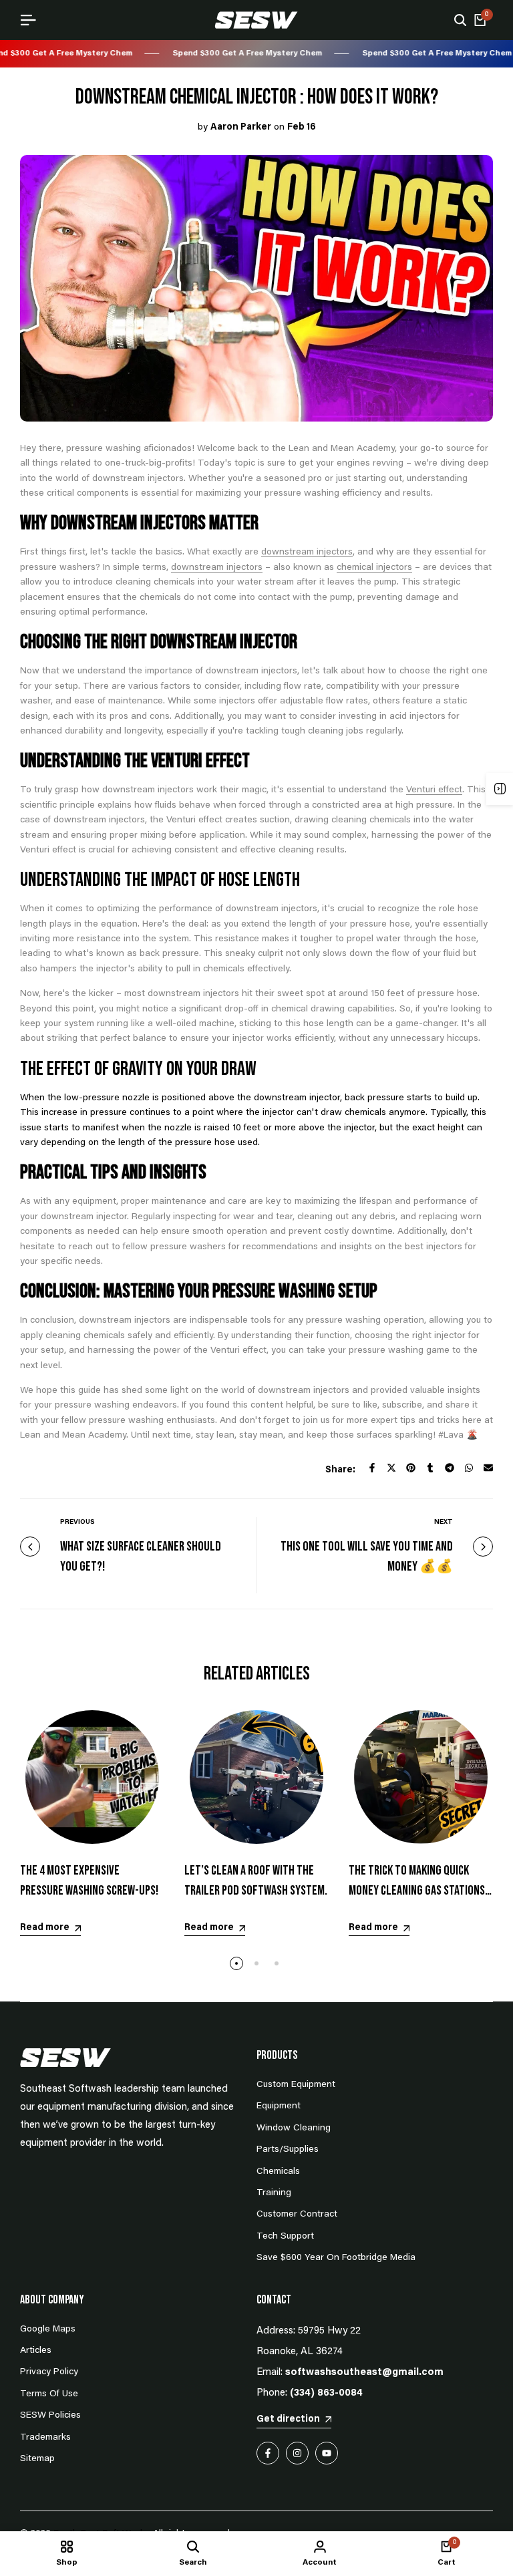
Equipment (279, 2106)
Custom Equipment (296, 2085)
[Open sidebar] (500, 789)
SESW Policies (50, 2416)
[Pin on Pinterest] (411, 1468)
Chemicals (278, 2172)
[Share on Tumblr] (430, 1468)
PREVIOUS (77, 1522)
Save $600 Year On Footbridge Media (336, 2258)
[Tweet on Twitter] (391, 1468)
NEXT (444, 1522)
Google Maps (48, 2329)
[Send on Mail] (488, 1468)
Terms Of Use (49, 2394)
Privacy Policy (49, 2372)
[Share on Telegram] (450, 1468)
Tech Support (285, 2237)
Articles (36, 2351)
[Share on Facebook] (372, 1468)
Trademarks (45, 2438)
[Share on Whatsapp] (469, 1468)
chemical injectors (374, 568)
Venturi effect (434, 790)
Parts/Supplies (288, 2150)
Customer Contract (297, 2215)
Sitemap (37, 2459)
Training (274, 2193)
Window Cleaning (294, 2128)
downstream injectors (307, 552)
